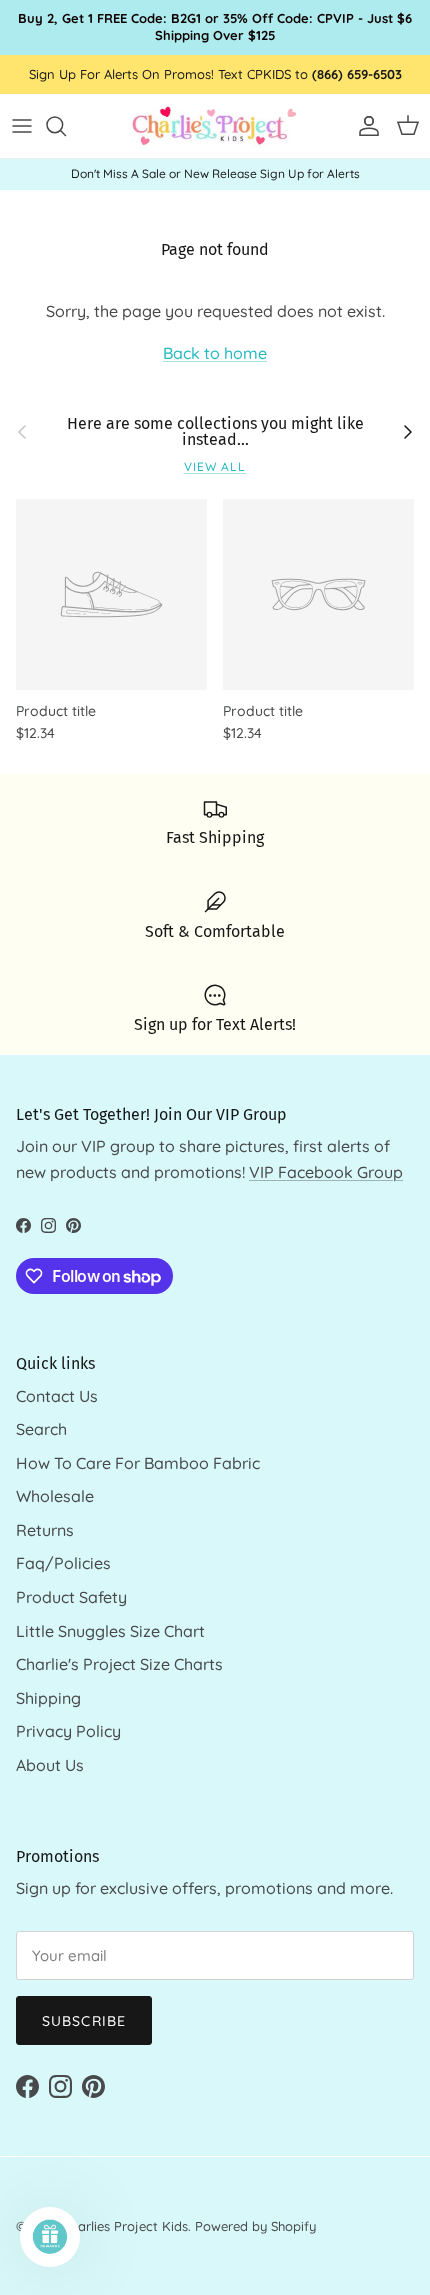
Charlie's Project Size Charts (119, 1664)
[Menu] (22, 126)
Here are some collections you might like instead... (215, 432)
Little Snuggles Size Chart (110, 1631)
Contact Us (57, 1396)
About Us (50, 1765)
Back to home (215, 353)
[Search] (66, 126)
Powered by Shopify (255, 2226)
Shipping (48, 1698)
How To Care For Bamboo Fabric (138, 1463)
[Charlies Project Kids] (215, 126)
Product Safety (71, 1597)
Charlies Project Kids (125, 2226)
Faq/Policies (63, 1563)
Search (41, 1429)
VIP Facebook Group (326, 1172)
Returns (45, 1530)
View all (215, 466)
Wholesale (55, 1496)
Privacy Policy (68, 1731)
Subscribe (84, 2021)
